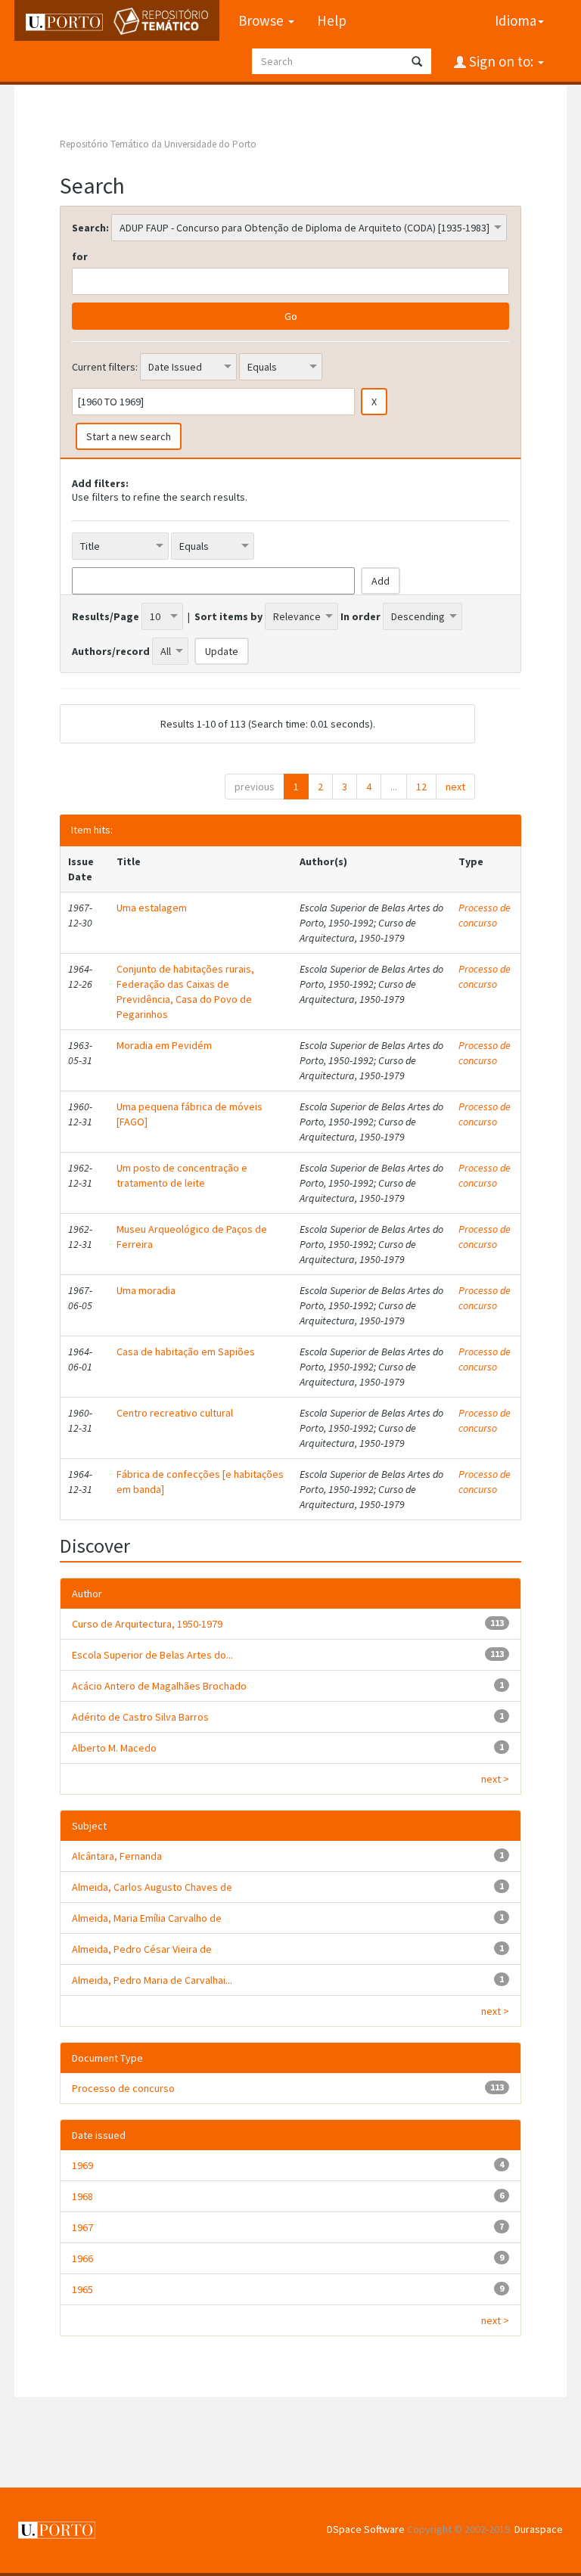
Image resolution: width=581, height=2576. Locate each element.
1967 (82, 2227)
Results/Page (106, 616)
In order (360, 616)
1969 (82, 2165)
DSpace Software (366, 2529)
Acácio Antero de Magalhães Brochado (159, 1686)
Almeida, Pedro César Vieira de (142, 1949)
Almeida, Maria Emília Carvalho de (147, 1918)
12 (421, 787)
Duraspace (539, 2529)
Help (332, 20)
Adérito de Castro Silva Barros (140, 1717)
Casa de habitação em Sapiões (186, 1352)
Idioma (516, 20)
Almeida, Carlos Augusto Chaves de (152, 1887)
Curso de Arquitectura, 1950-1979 (147, 1624)
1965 (82, 2289)
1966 (82, 2258)
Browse (263, 20)
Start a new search (129, 436)
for (80, 256)
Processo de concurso (485, 915)
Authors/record (111, 651)
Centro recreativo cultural (175, 1413)
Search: (90, 228)
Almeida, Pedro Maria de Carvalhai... (152, 1980)
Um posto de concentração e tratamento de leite (182, 1175)
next (455, 787)
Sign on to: (501, 61)
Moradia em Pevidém (164, 1045)
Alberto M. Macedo (114, 1748)
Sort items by (228, 616)
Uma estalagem (152, 908)
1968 (82, 2196)
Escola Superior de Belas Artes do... (152, 1655)
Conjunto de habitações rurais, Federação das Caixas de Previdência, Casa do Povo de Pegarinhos (185, 992)
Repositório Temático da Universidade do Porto (158, 144)
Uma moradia (146, 1290)
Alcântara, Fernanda (117, 1856)
